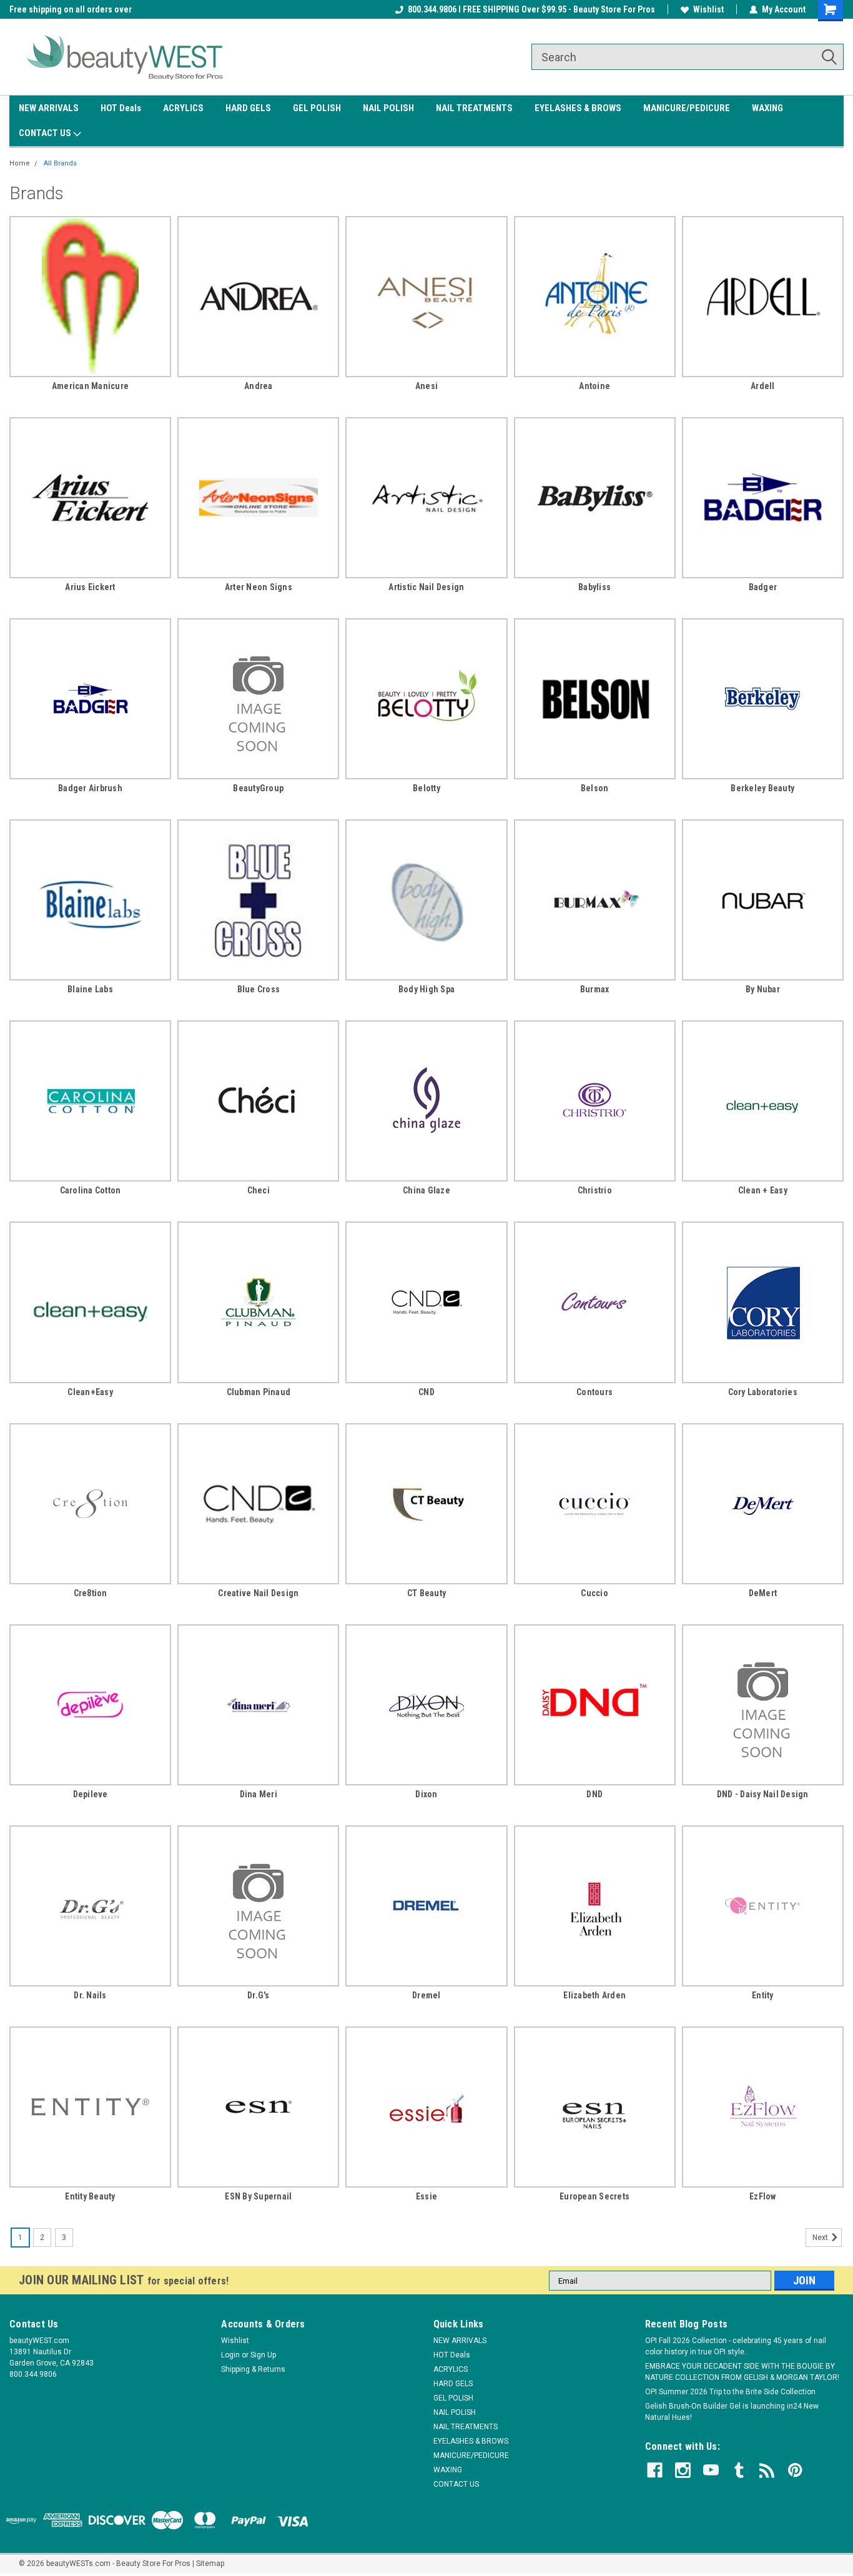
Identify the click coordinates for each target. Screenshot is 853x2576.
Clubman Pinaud (259, 1392)
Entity (763, 1995)
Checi (259, 1190)
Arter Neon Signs (259, 587)
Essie (426, 2196)
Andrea (259, 386)
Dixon (426, 1794)
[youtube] (711, 2470)
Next (821, 2238)
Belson (595, 788)
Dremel (426, 1995)
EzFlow (763, 2196)
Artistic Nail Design (426, 587)
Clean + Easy (763, 1190)
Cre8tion (91, 1593)
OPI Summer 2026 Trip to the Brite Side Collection (730, 2392)
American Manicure (90, 386)
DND (594, 1794)
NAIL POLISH (388, 108)
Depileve (91, 1794)
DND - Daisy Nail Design (763, 1794)
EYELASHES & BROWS (578, 108)
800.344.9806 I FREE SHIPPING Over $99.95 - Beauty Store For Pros (531, 9)
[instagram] (683, 2470)
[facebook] (655, 2470)
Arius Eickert (90, 587)
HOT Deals (121, 108)
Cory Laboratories (763, 1392)
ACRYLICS (183, 108)
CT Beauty (426, 1593)
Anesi (426, 386)
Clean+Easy (90, 1392)
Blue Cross (259, 989)
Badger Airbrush (90, 788)
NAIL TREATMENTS (474, 108)
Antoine (594, 386)
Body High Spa (426, 989)
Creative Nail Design (258, 1593)
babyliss (594, 587)
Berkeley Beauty (762, 788)
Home (20, 163)
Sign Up (263, 2355)
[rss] (767, 2470)
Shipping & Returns (253, 2369)
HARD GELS (248, 108)
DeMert (763, 1593)
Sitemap (210, 2564)
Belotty (426, 788)
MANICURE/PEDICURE (687, 108)
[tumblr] (739, 2470)
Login (230, 2355)
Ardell (763, 386)
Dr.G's (259, 1995)
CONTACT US (46, 133)
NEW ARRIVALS (49, 108)
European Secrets (594, 2196)
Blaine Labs (90, 989)
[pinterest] (795, 2470)
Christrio (595, 1190)
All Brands (60, 163)
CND (426, 1392)
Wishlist (708, 9)
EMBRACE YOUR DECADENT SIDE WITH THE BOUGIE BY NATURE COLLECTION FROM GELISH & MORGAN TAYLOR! (742, 2372)
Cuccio (594, 1593)
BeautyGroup (258, 788)
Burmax (595, 989)
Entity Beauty (90, 2196)
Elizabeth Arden (594, 1995)
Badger (763, 587)
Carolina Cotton (91, 1190)
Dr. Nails (90, 1995)
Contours (594, 1392)
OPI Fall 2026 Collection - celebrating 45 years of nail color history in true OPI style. (736, 2346)
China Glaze (426, 1190)
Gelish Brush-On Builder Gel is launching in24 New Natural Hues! (732, 2412)
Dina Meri (259, 1794)
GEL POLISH (317, 108)
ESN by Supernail (258, 2196)
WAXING (767, 108)
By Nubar (763, 989)
